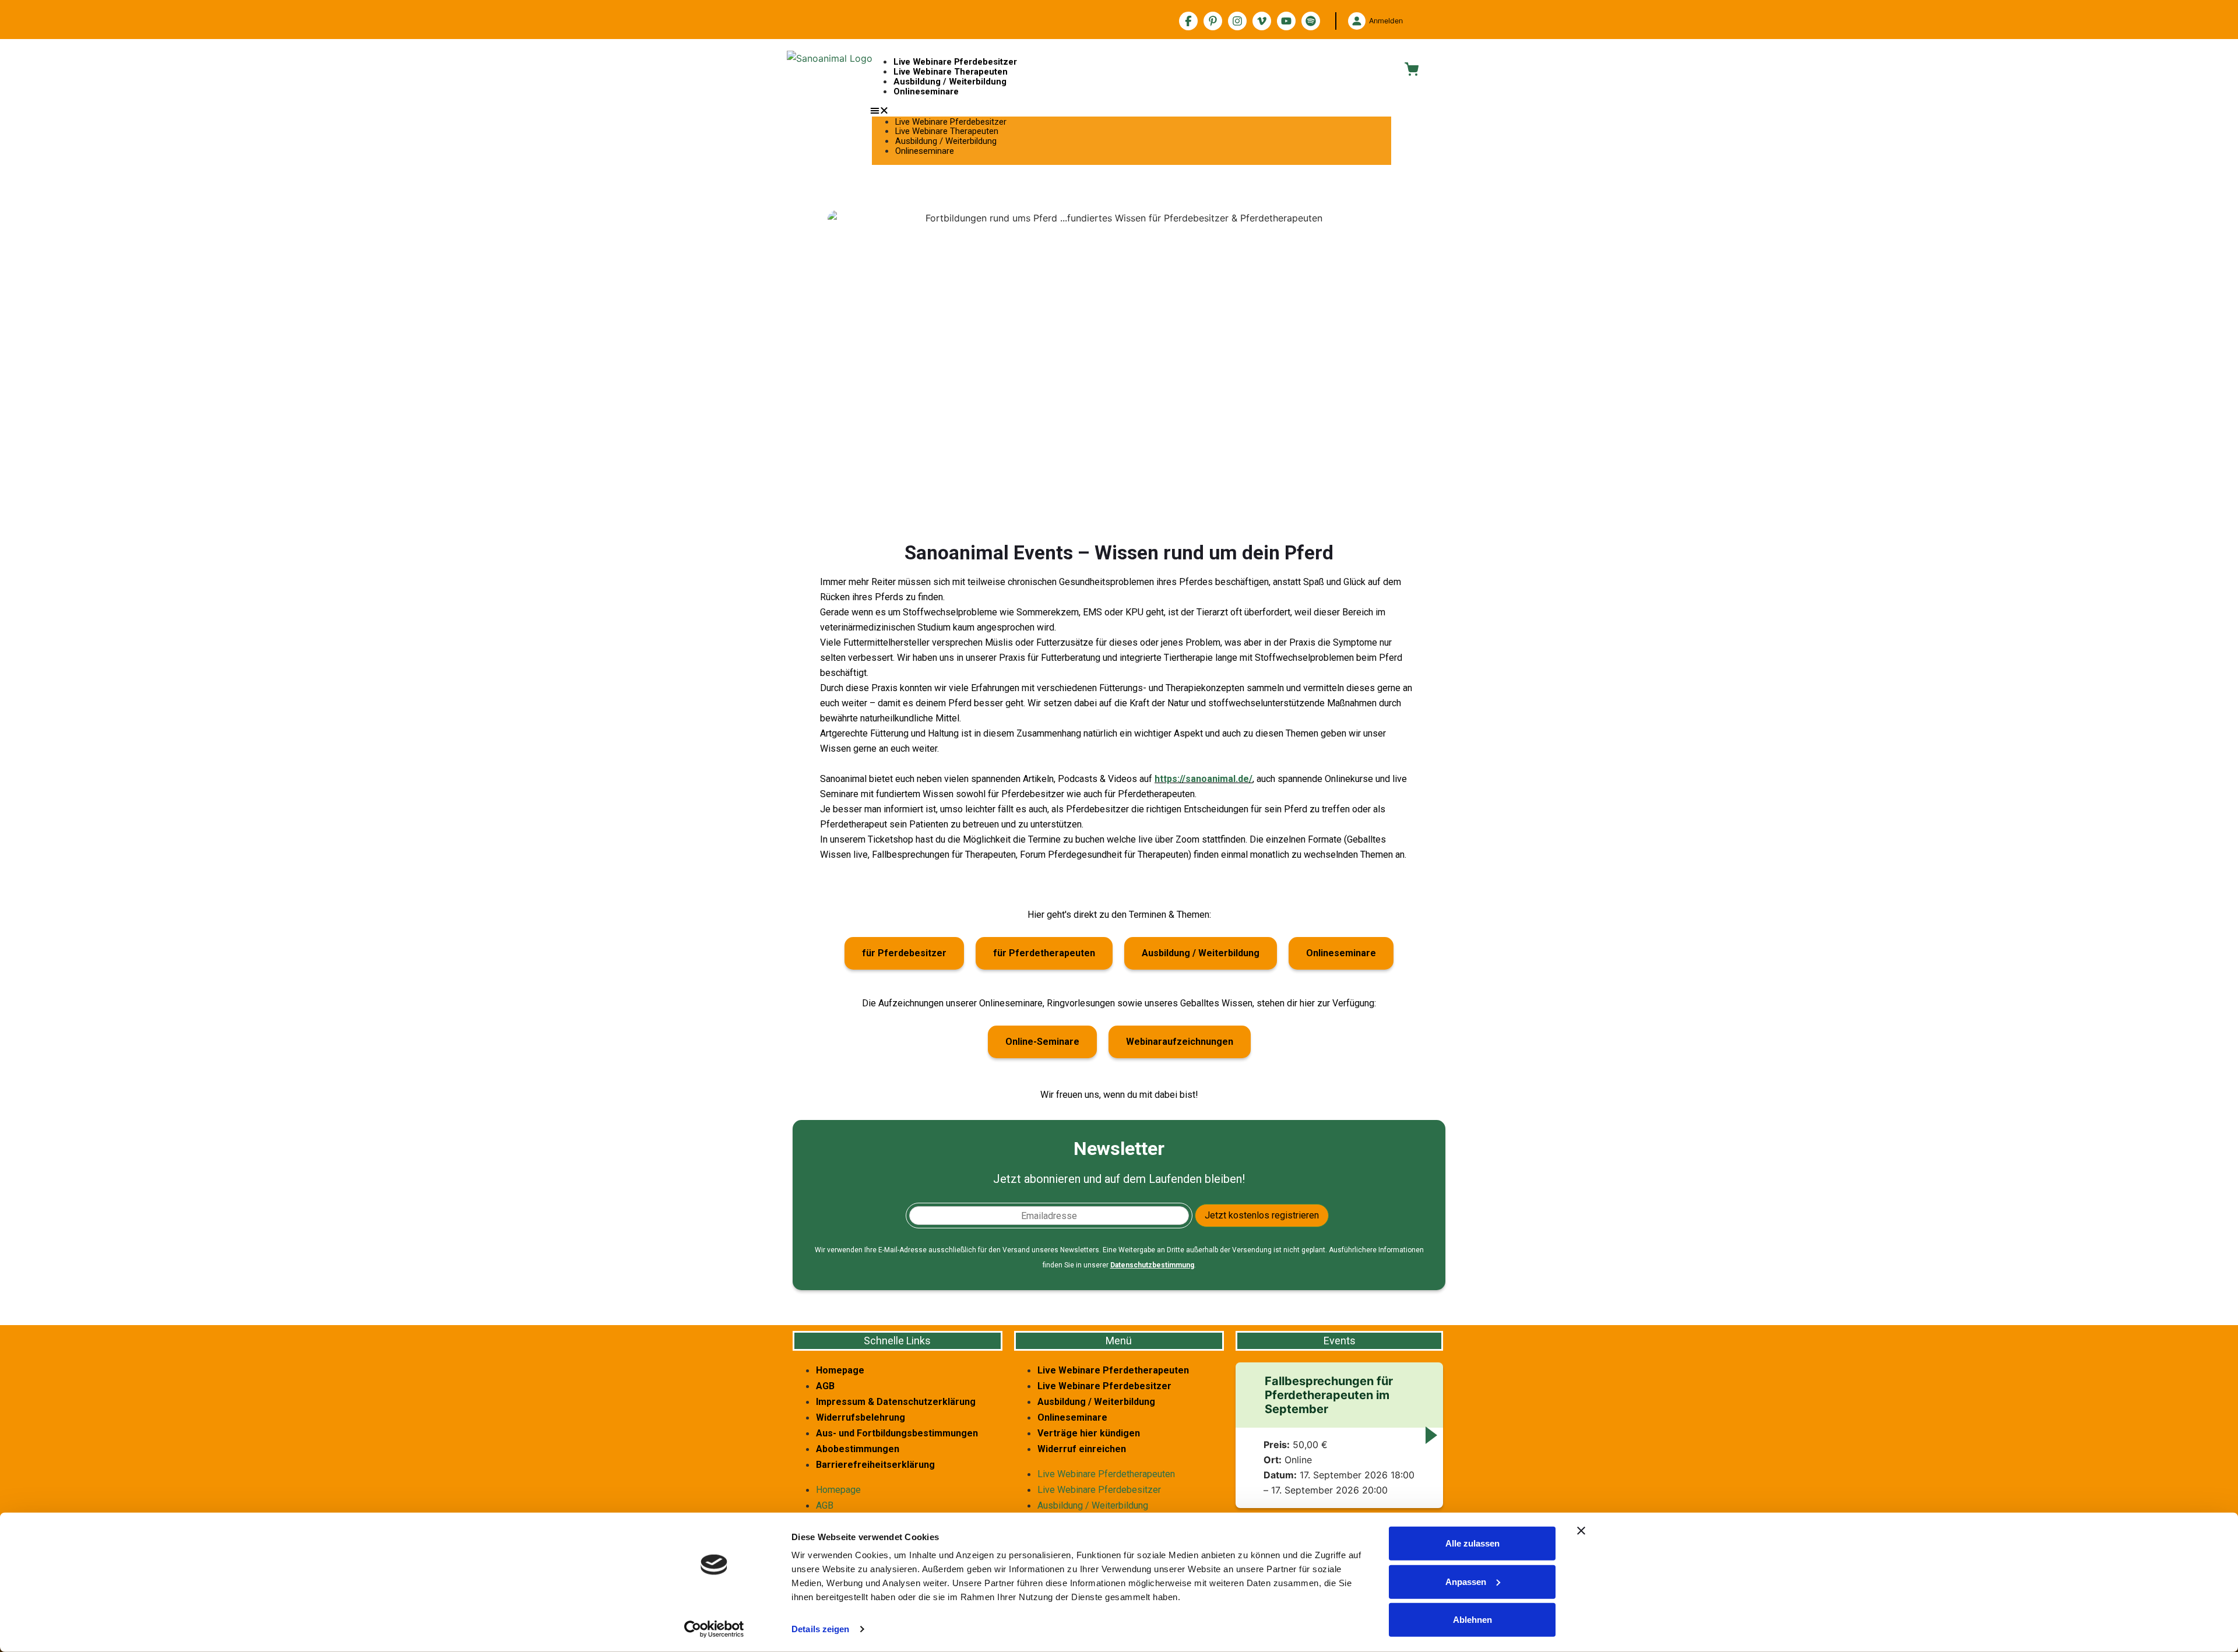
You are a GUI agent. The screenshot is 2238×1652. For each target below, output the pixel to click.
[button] (1132, 110)
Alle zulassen (1472, 1543)
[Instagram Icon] (1237, 21)
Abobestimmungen (858, 1449)
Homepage (840, 1370)
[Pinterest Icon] (1213, 21)
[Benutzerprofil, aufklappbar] (1357, 21)
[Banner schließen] (1581, 1531)
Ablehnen (1472, 1620)
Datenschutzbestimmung (1152, 1265)
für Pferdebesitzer (904, 953)
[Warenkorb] (1412, 69)
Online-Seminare (1042, 1042)
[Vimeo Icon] (1262, 21)
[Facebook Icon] (1188, 21)
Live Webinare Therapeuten (951, 72)
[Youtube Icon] (1286, 21)
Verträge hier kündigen (1089, 1433)
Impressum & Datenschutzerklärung (896, 1402)
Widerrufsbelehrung (861, 1417)
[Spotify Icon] (1311, 21)
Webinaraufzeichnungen (1180, 1042)
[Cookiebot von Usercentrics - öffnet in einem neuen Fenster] (714, 1629)
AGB (825, 1386)
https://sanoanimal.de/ (1204, 779)
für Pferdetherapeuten (1044, 953)
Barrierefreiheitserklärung (875, 1465)
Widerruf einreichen (1082, 1449)
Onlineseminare (926, 91)
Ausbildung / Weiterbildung (950, 82)
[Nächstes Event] (1431, 1435)
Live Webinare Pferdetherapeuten (1113, 1370)
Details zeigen (820, 1629)
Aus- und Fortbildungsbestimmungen (897, 1433)
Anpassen (1466, 1581)
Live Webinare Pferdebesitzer (955, 62)
